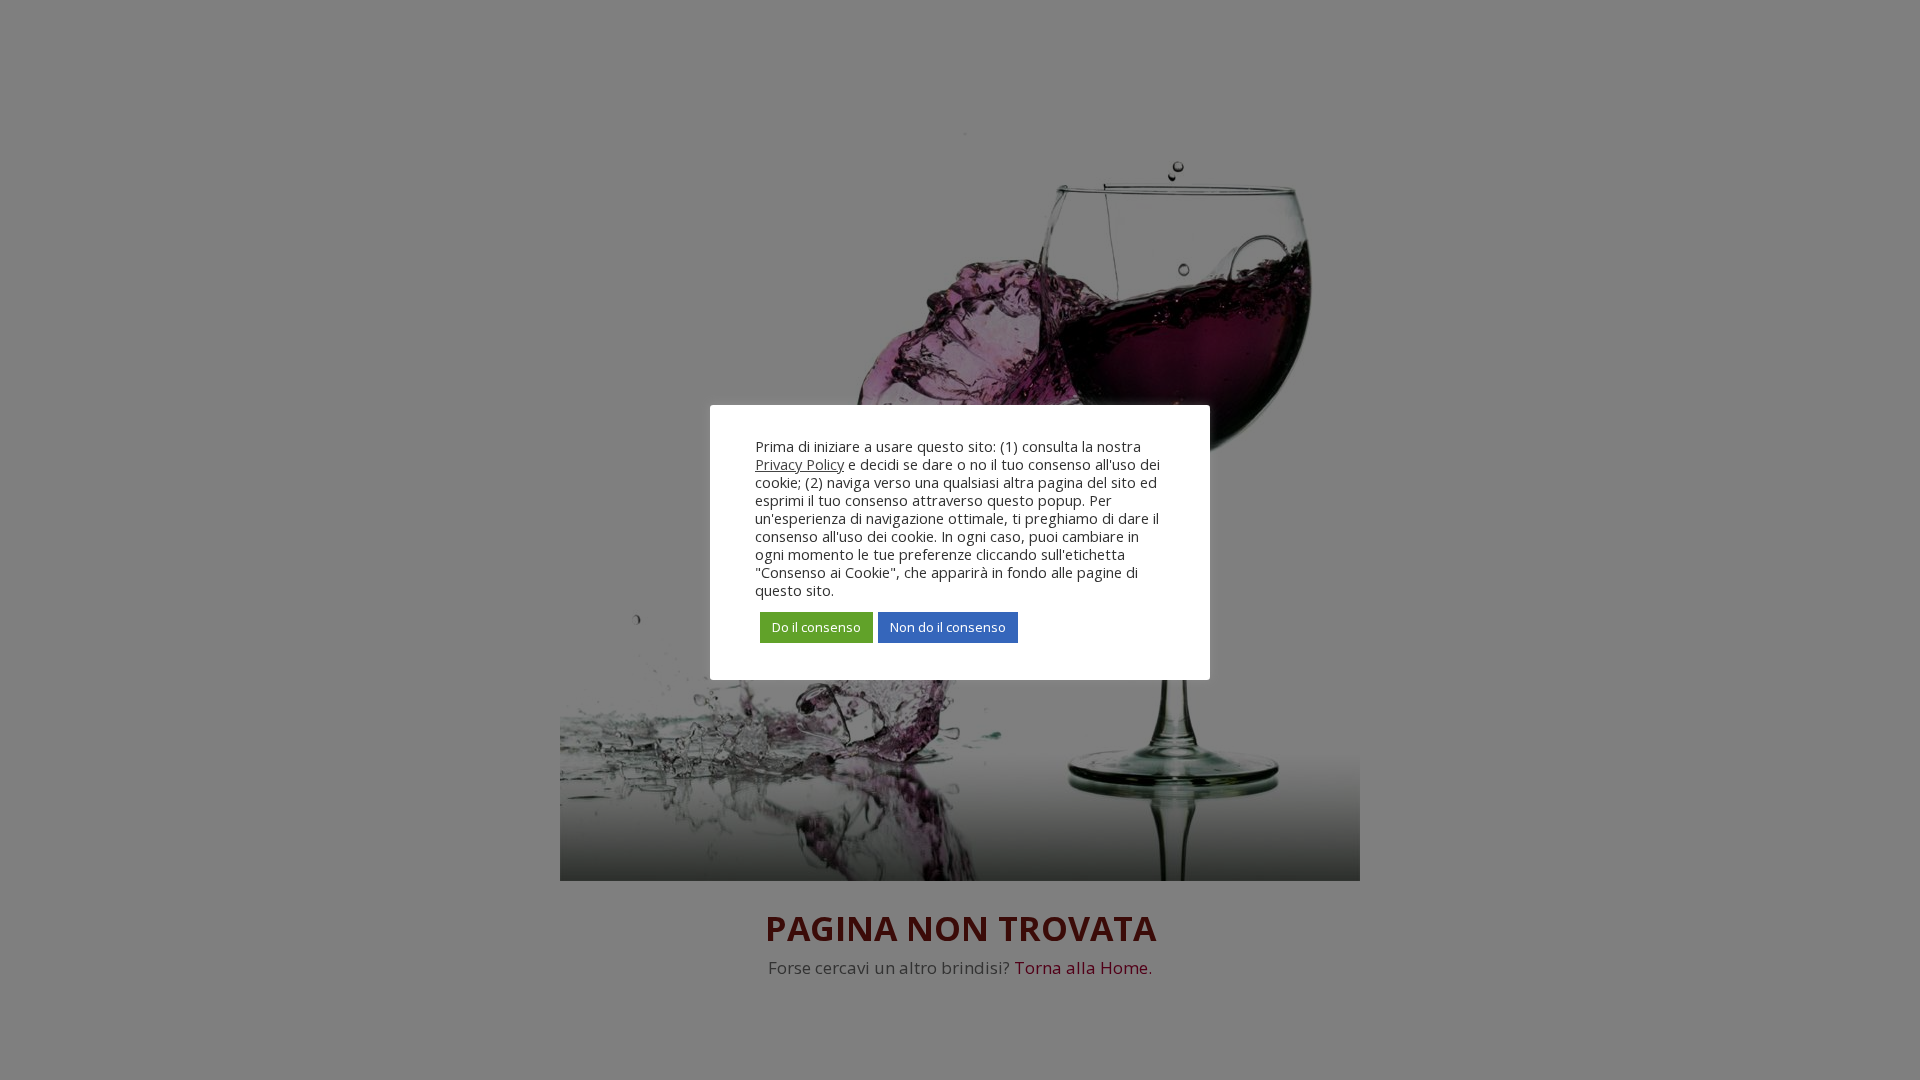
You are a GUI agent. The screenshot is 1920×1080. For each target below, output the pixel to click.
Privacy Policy (799, 464)
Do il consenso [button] (816, 627)
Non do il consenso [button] (948, 627)
